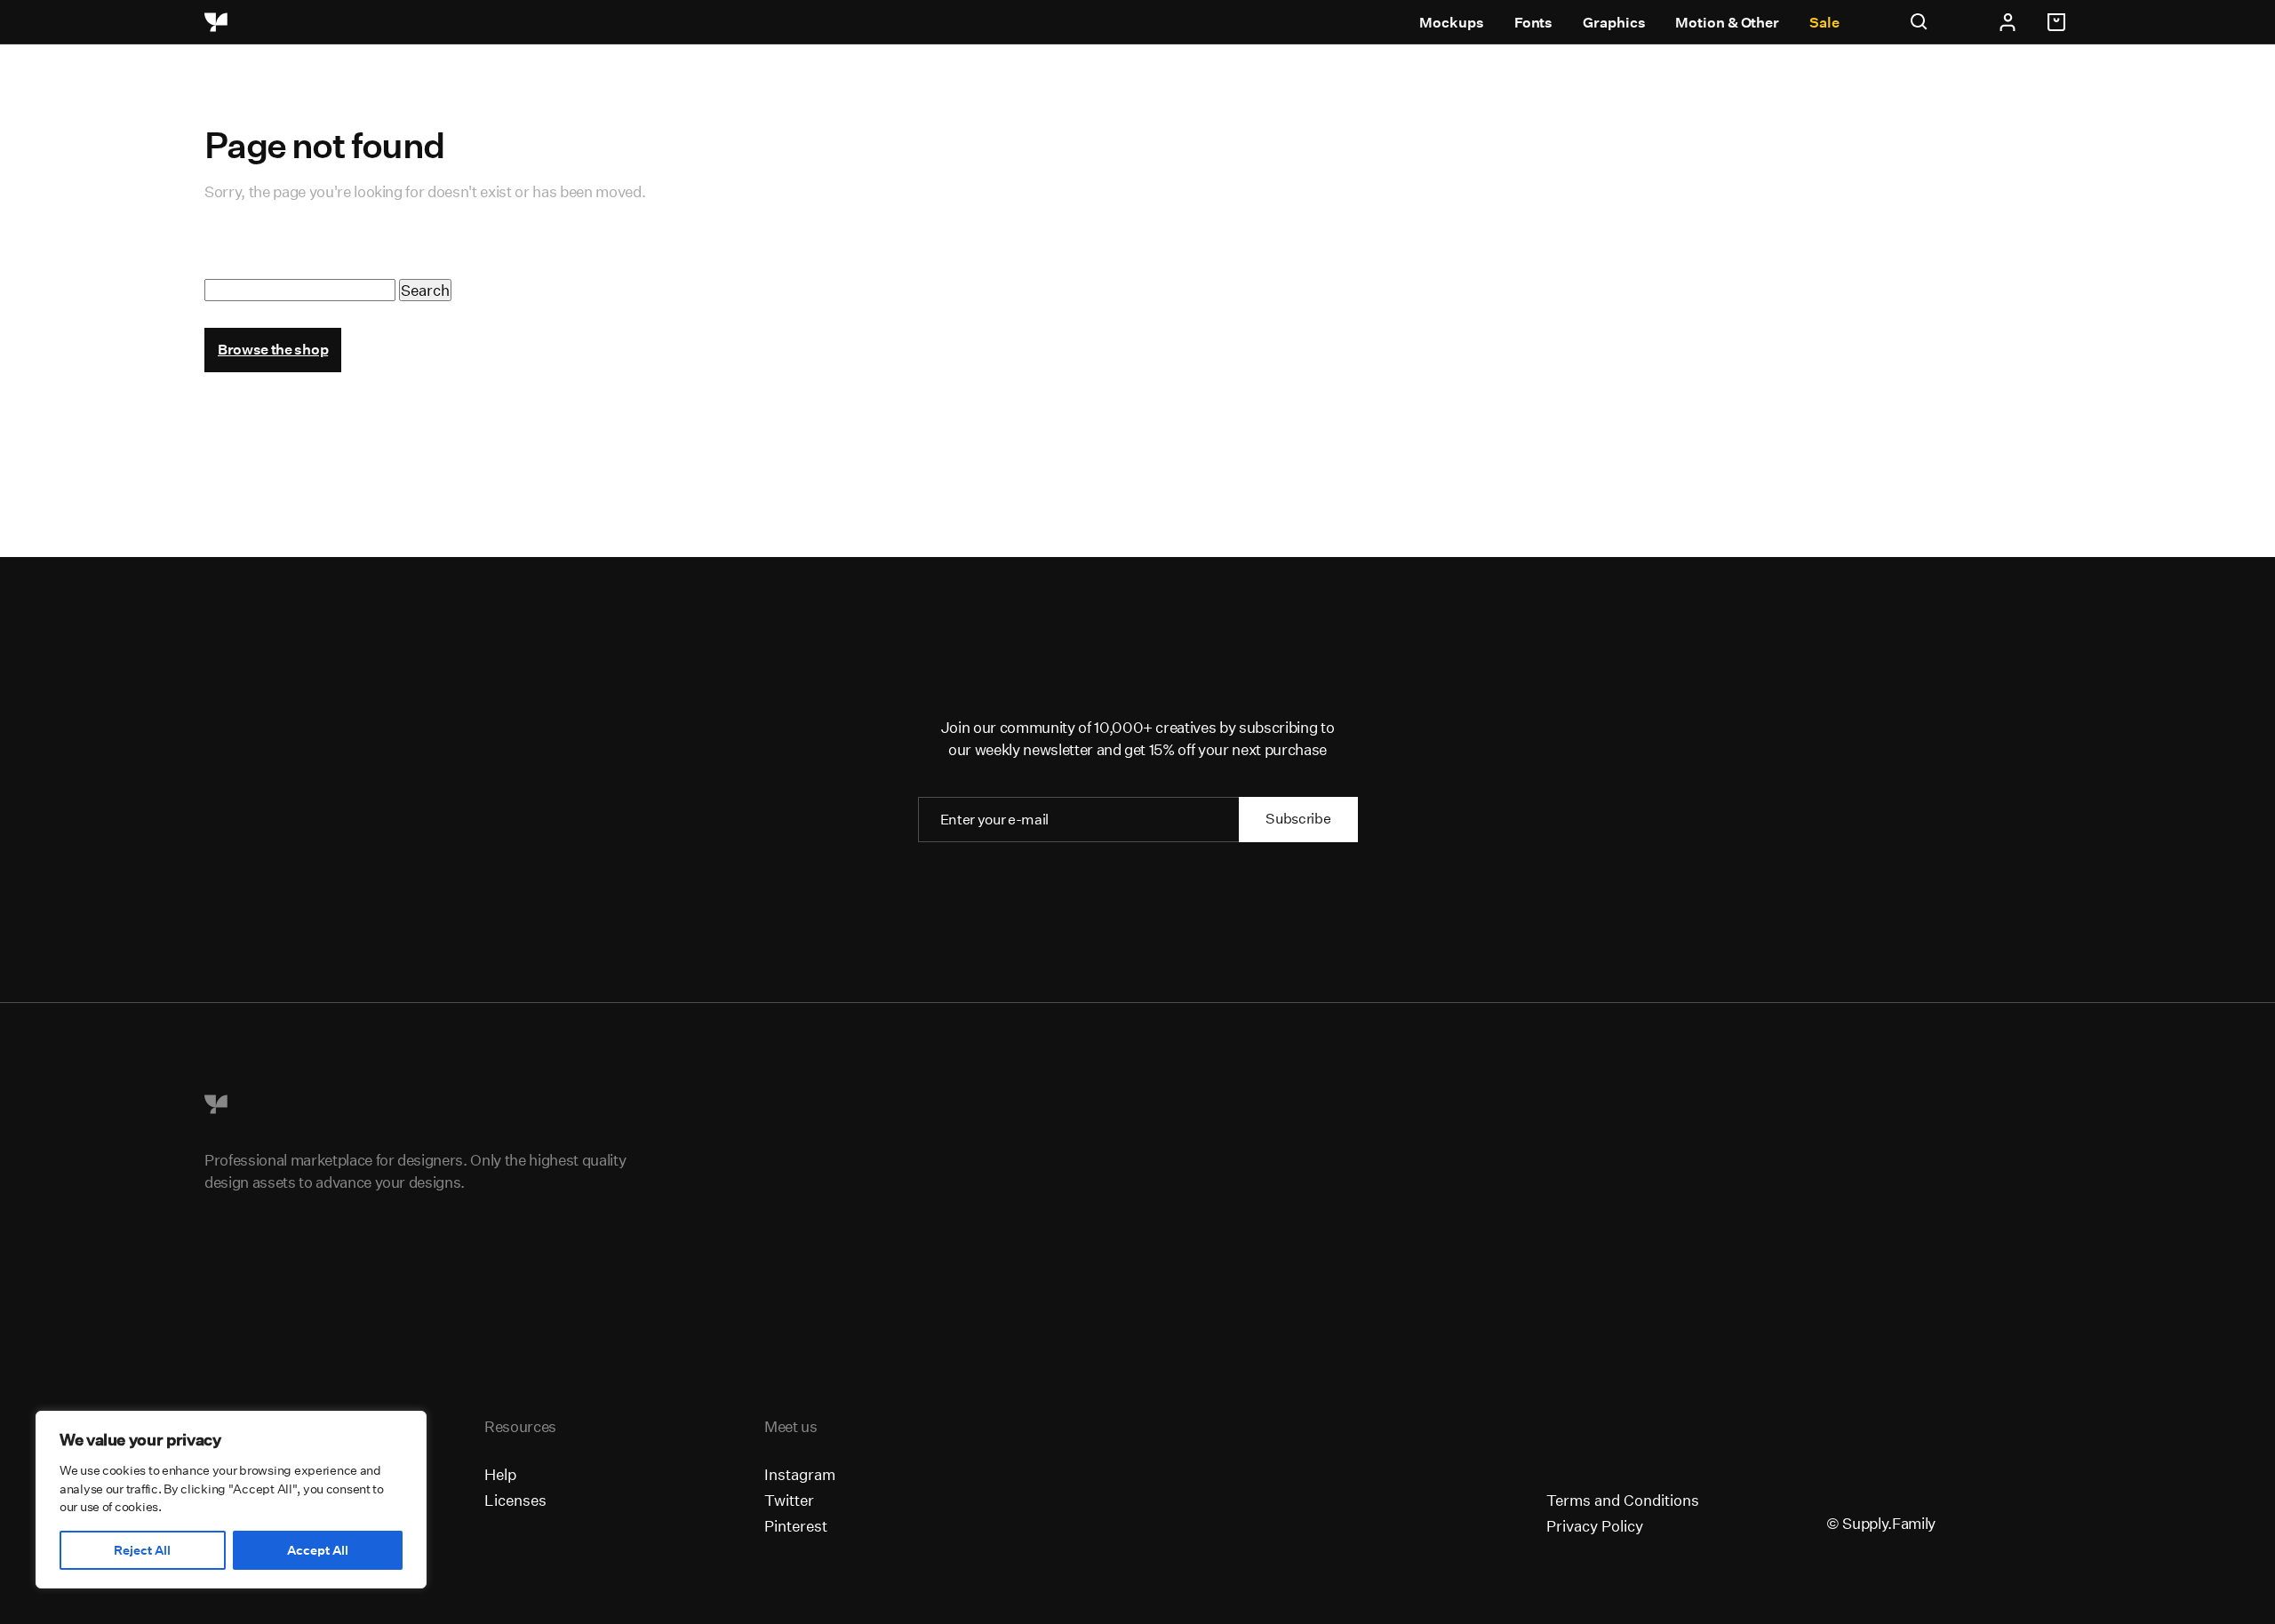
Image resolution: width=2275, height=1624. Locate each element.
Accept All (318, 1550)
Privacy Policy (1595, 1526)
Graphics (1614, 23)
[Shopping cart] (2059, 22)
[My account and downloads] (2008, 22)
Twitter (789, 1500)
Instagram (800, 1474)
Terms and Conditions (1623, 1500)
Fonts (1534, 23)
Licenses (515, 1500)
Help (500, 1474)
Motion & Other (1727, 23)
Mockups (1451, 23)
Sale (1824, 23)
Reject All (142, 1550)
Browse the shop (273, 350)
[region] (231, 1500)
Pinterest (796, 1526)
